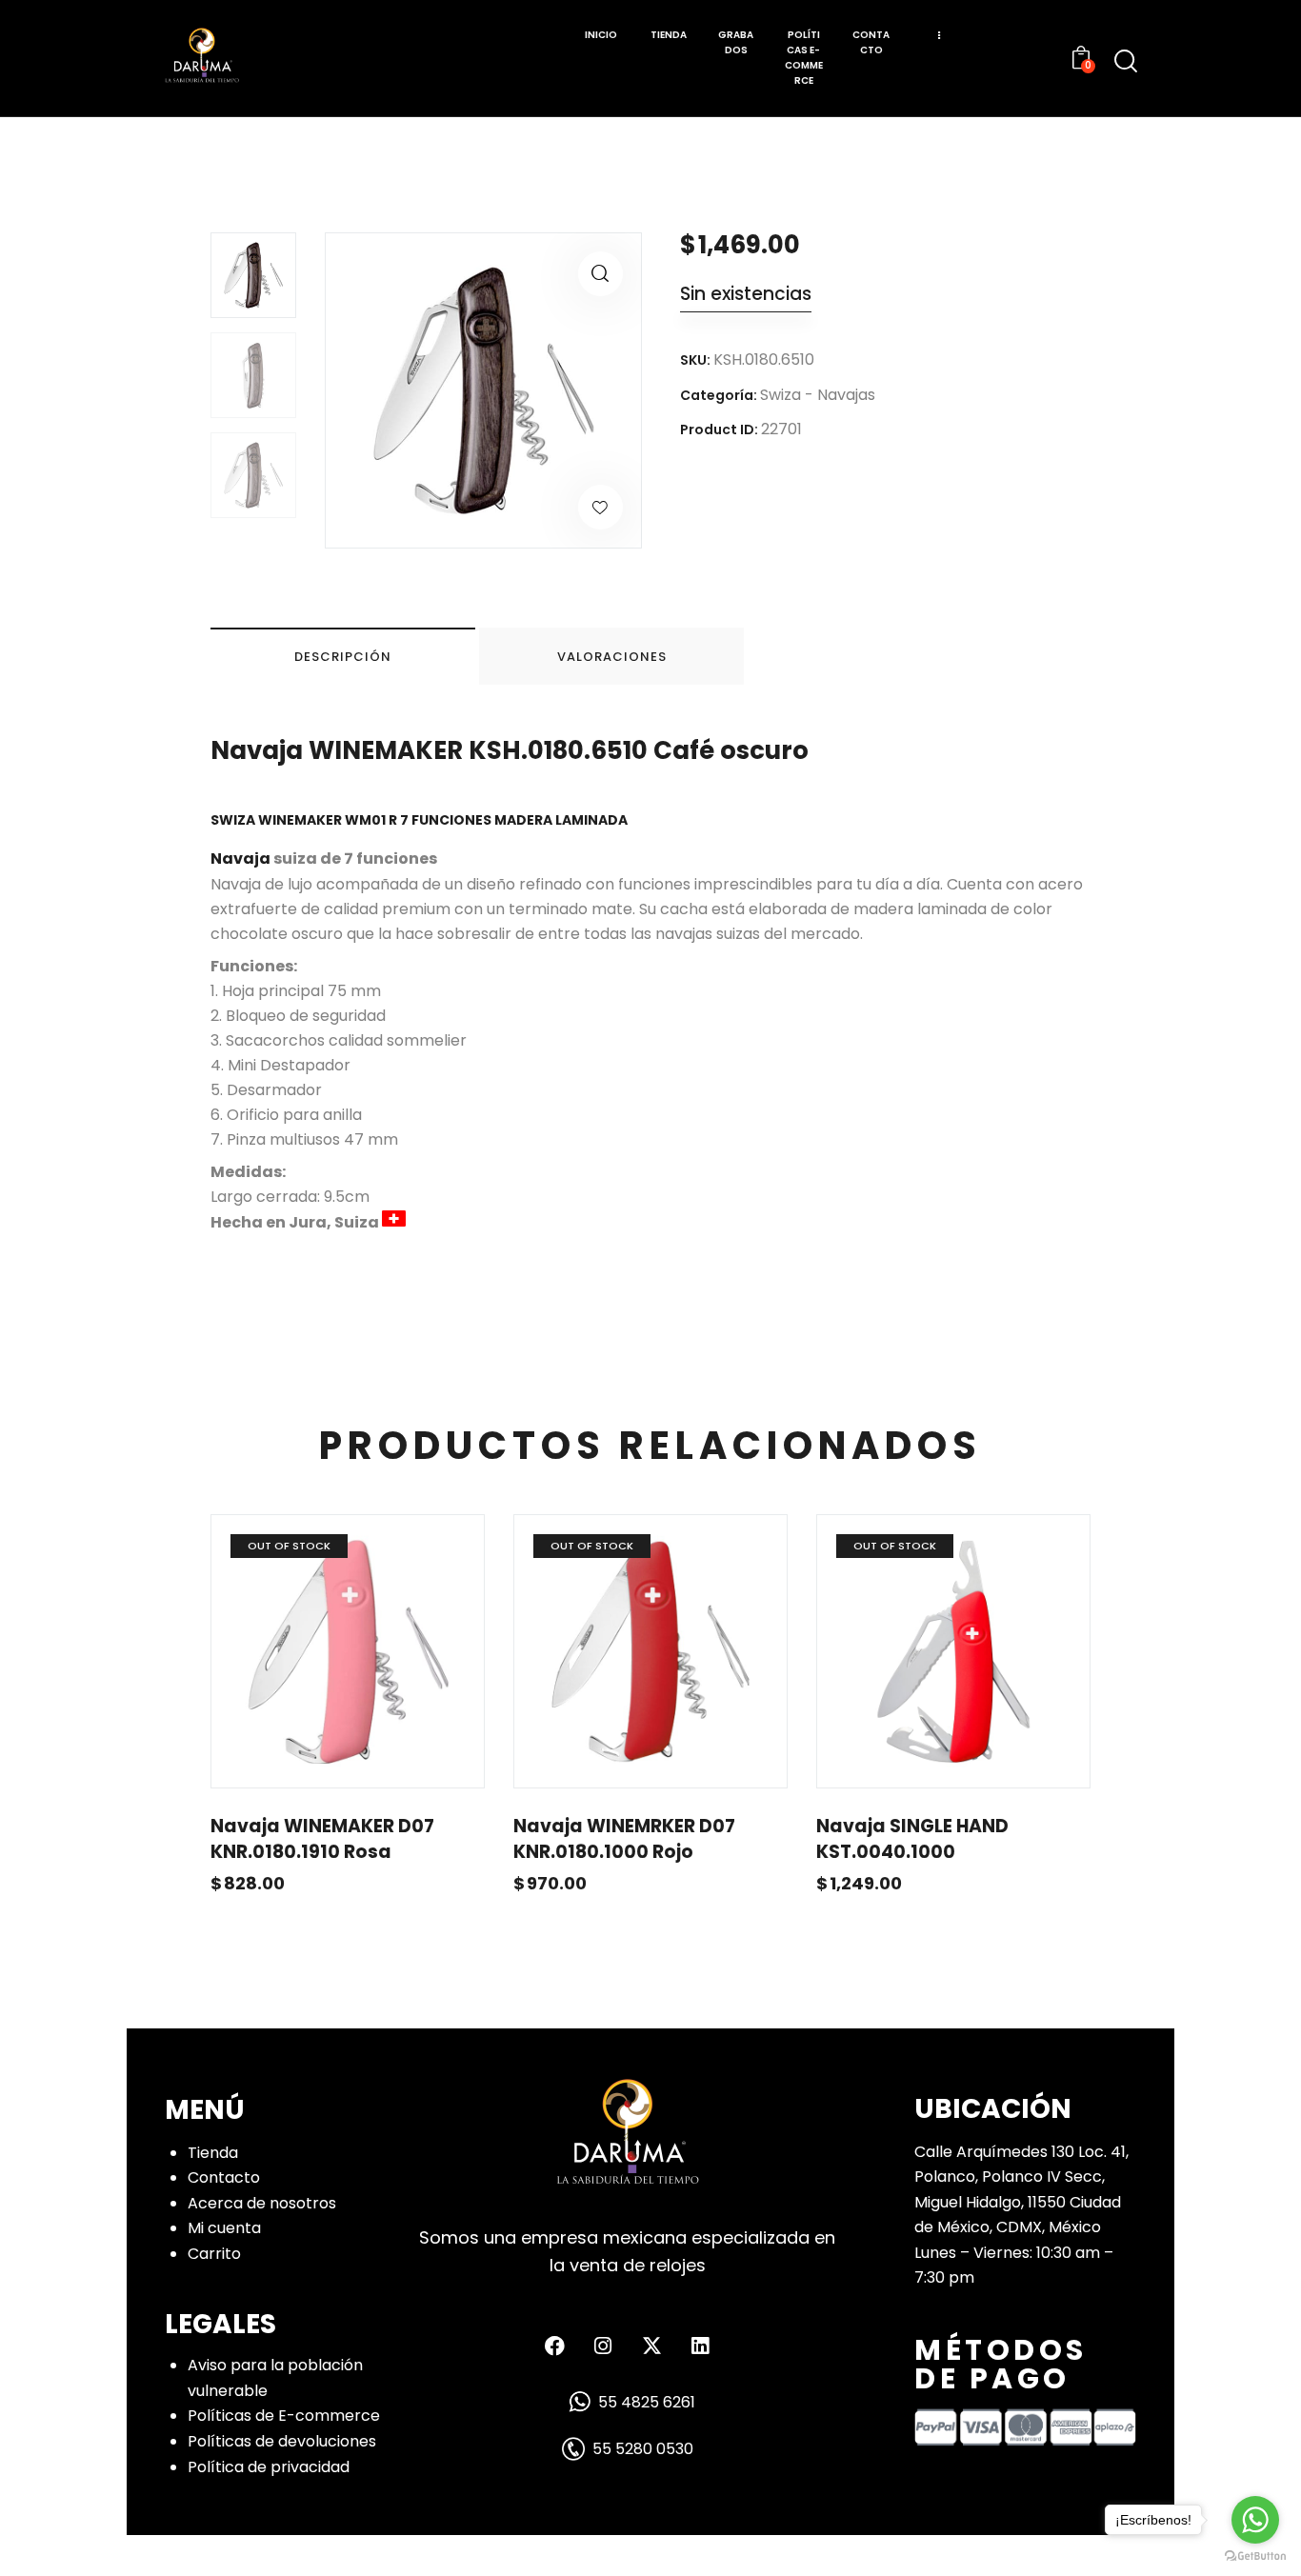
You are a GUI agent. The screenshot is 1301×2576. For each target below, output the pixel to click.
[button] (600, 274)
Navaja (240, 859)
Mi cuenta (224, 2228)
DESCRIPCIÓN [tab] (343, 657)
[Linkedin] (700, 2346)
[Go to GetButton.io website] (1255, 2556)
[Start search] (1126, 61)
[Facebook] (554, 2346)
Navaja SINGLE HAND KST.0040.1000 (912, 1839)
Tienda (213, 2153)
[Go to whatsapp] (1255, 2520)
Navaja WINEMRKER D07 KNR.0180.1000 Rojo (624, 1839)
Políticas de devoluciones (282, 2441)
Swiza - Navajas (818, 395)
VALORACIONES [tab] (612, 657)
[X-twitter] (651, 2346)
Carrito (214, 2254)
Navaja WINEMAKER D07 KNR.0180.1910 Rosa (322, 1839)
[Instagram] (603, 2346)
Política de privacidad (269, 2467)
